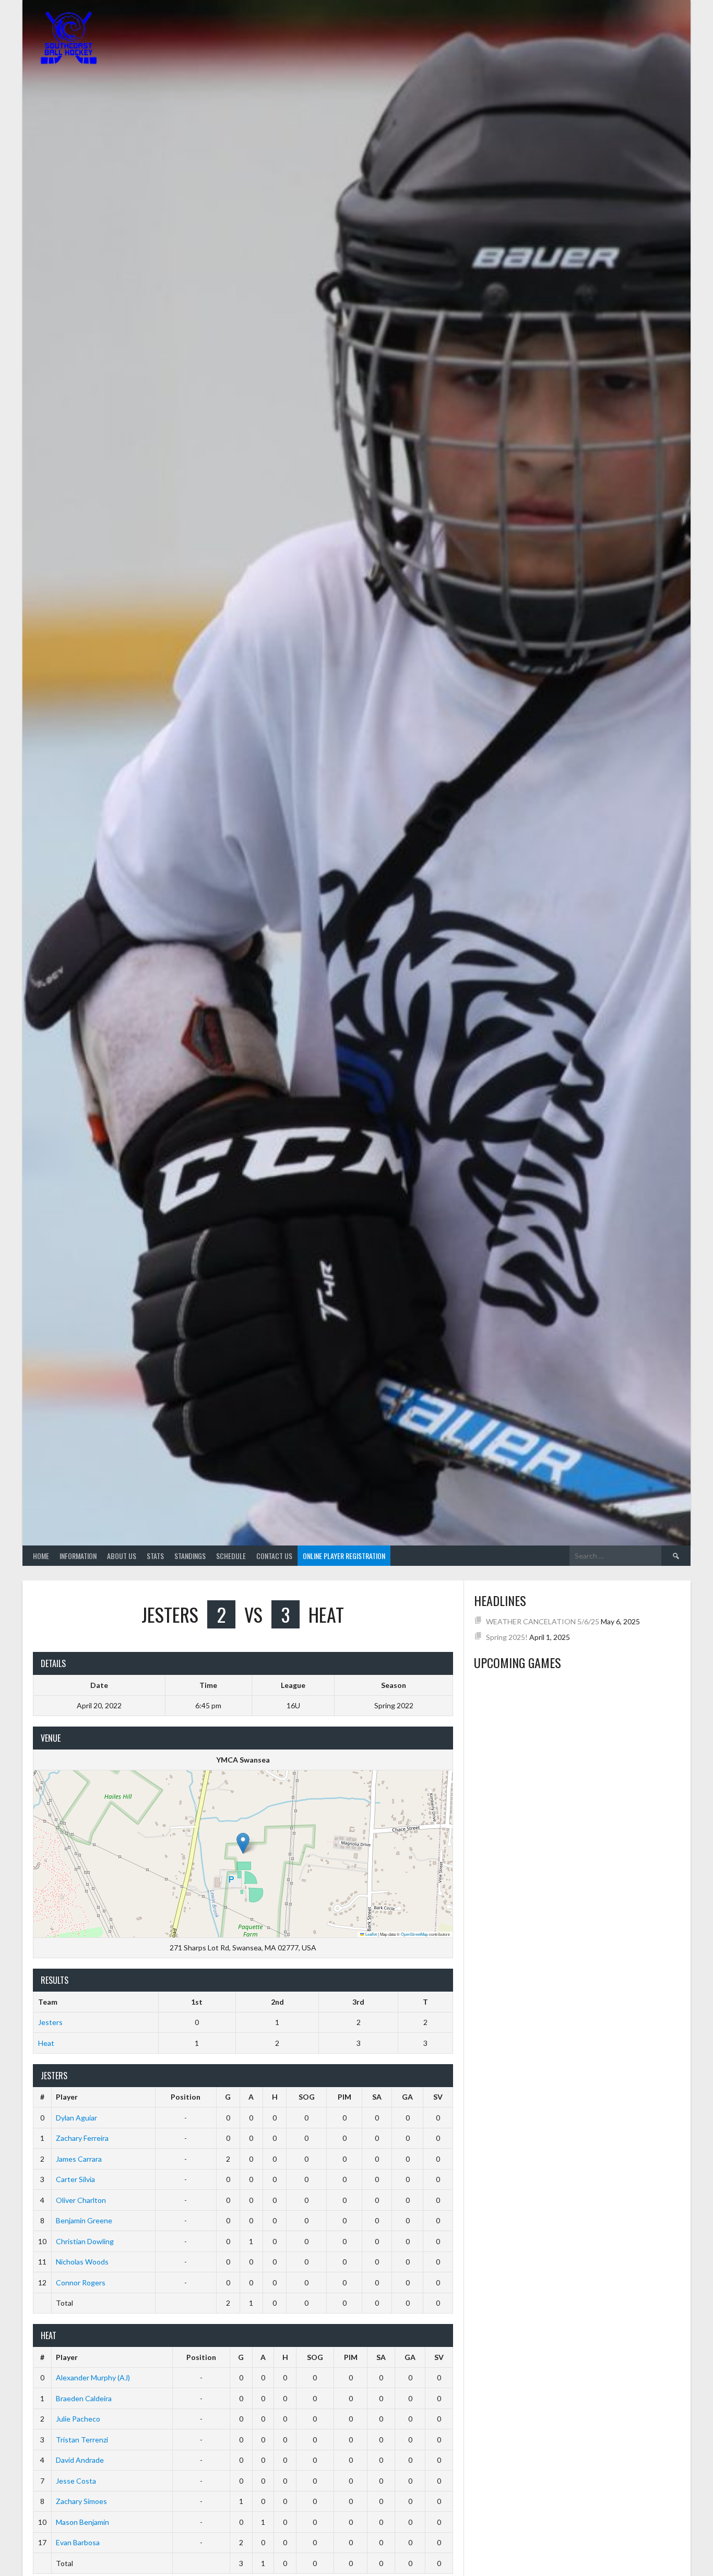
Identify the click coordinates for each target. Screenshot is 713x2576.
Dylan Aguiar (76, 2118)
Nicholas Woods (82, 2262)
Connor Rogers (81, 2283)
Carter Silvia (75, 2179)
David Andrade (80, 2460)
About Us (122, 1556)
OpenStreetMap (414, 1934)
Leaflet (371, 1934)
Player (67, 2097)
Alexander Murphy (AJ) (93, 2377)
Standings (190, 1556)
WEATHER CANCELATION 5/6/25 (543, 1621)
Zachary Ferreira (82, 2138)
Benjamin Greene (84, 2220)
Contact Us (274, 1556)
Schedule (231, 1556)
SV (438, 2097)
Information (78, 1556)
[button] (243, 1843)
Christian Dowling (85, 2241)
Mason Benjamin (82, 2522)
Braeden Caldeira (84, 2398)
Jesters (50, 2022)
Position (186, 2097)
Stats (155, 1556)
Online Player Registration (344, 1556)
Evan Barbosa (78, 2542)
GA (407, 2097)
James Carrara (79, 2159)
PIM (344, 2097)
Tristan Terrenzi (82, 2440)
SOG (307, 2097)
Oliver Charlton (81, 2200)
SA (377, 2097)
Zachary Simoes (81, 2501)
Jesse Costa (76, 2481)
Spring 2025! (507, 1637)
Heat (46, 2043)
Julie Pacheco (78, 2419)
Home (41, 1556)
